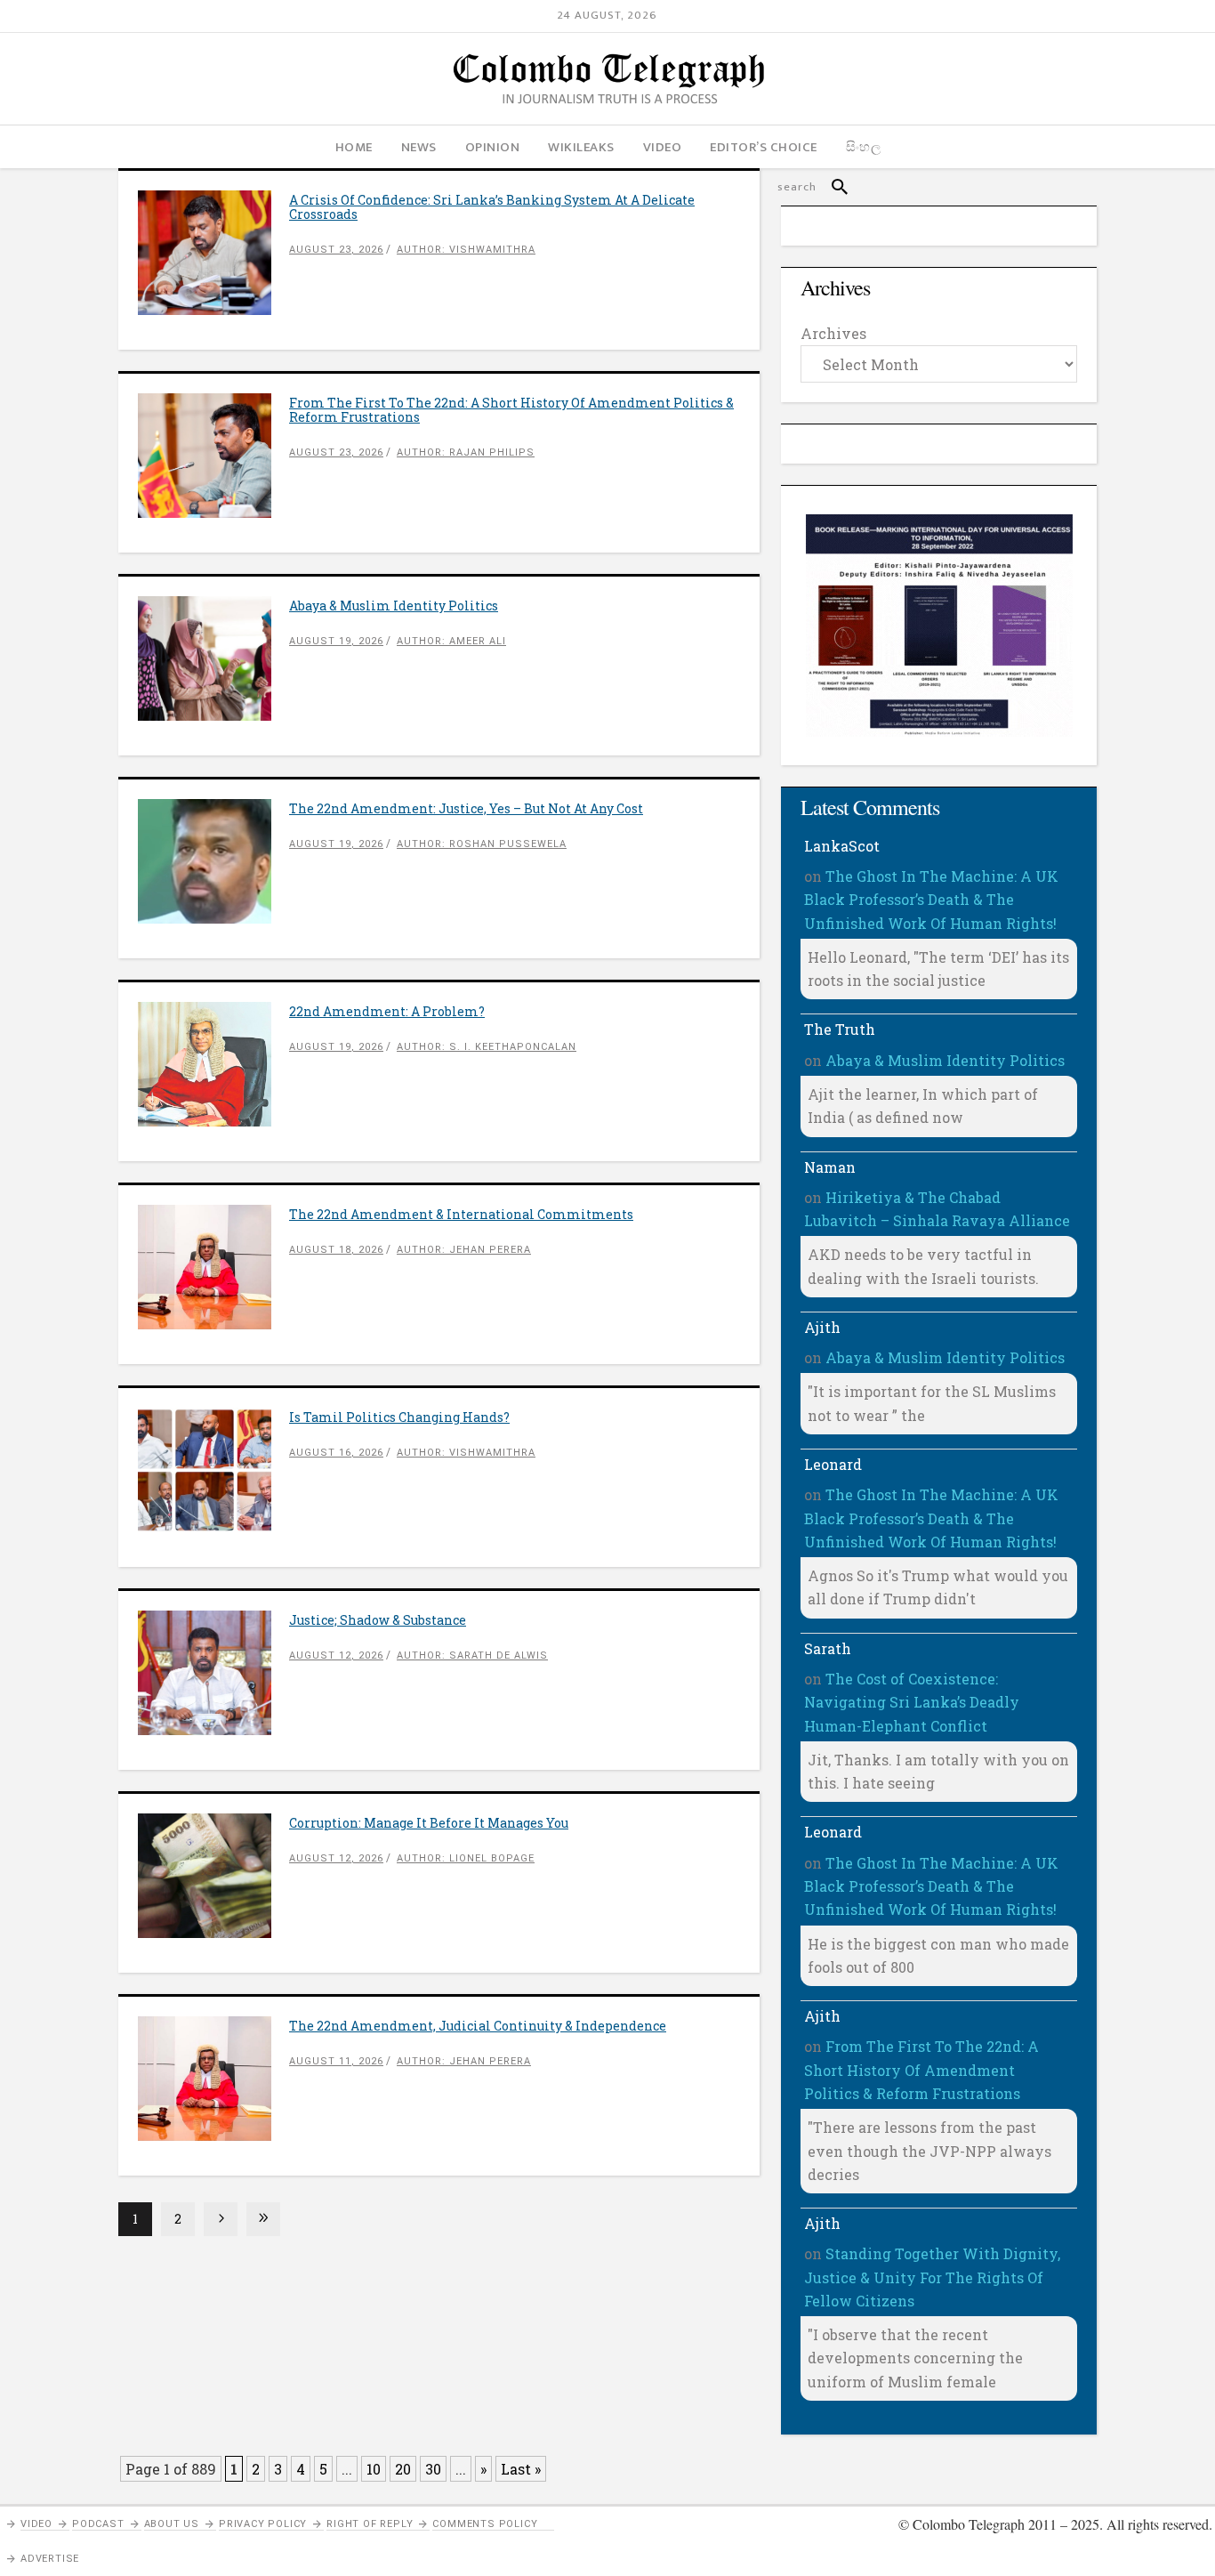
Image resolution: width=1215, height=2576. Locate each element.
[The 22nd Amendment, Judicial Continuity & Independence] (213, 2079)
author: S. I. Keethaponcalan (487, 1047)
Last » (521, 2469)
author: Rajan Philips (466, 452)
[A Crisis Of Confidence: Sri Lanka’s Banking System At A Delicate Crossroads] (213, 253)
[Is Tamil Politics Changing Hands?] (213, 1470)
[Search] (832, 187)
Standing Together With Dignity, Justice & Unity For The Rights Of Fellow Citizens (932, 2277)
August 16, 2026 (336, 1453)
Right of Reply (370, 2524)
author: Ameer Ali (451, 641)
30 (433, 2469)
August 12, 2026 (336, 1655)
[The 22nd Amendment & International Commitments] (213, 1267)
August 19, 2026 (336, 641)
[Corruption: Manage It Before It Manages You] (213, 1876)
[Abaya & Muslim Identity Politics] (213, 658)
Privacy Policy (263, 2524)
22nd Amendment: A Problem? (387, 1011)
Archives (833, 333)
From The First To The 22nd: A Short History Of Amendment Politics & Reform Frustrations (511, 410)
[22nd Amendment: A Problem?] (213, 1064)
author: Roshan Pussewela (482, 844)
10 (374, 2469)
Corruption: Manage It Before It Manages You (429, 1823)
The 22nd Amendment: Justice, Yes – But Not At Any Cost (466, 808)
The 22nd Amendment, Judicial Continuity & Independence (478, 2026)
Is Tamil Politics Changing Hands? (399, 1417)
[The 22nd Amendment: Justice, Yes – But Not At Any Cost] (213, 861)
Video (36, 2524)
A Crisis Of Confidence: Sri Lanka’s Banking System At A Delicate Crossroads (492, 207)
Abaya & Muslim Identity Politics (394, 606)
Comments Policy (485, 2524)
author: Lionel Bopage (466, 1858)
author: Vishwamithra (466, 250)
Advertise (50, 2559)
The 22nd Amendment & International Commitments (461, 1214)
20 (403, 2469)
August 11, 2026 (336, 2061)
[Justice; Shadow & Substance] (213, 1673)
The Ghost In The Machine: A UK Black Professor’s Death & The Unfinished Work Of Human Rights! (931, 900)
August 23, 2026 (336, 250)
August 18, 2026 (336, 1250)
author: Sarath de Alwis (472, 1655)
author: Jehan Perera (464, 1250)
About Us (172, 2524)
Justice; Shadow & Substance (378, 1620)
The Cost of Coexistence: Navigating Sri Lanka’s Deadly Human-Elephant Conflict (912, 1702)
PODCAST (98, 2524)
